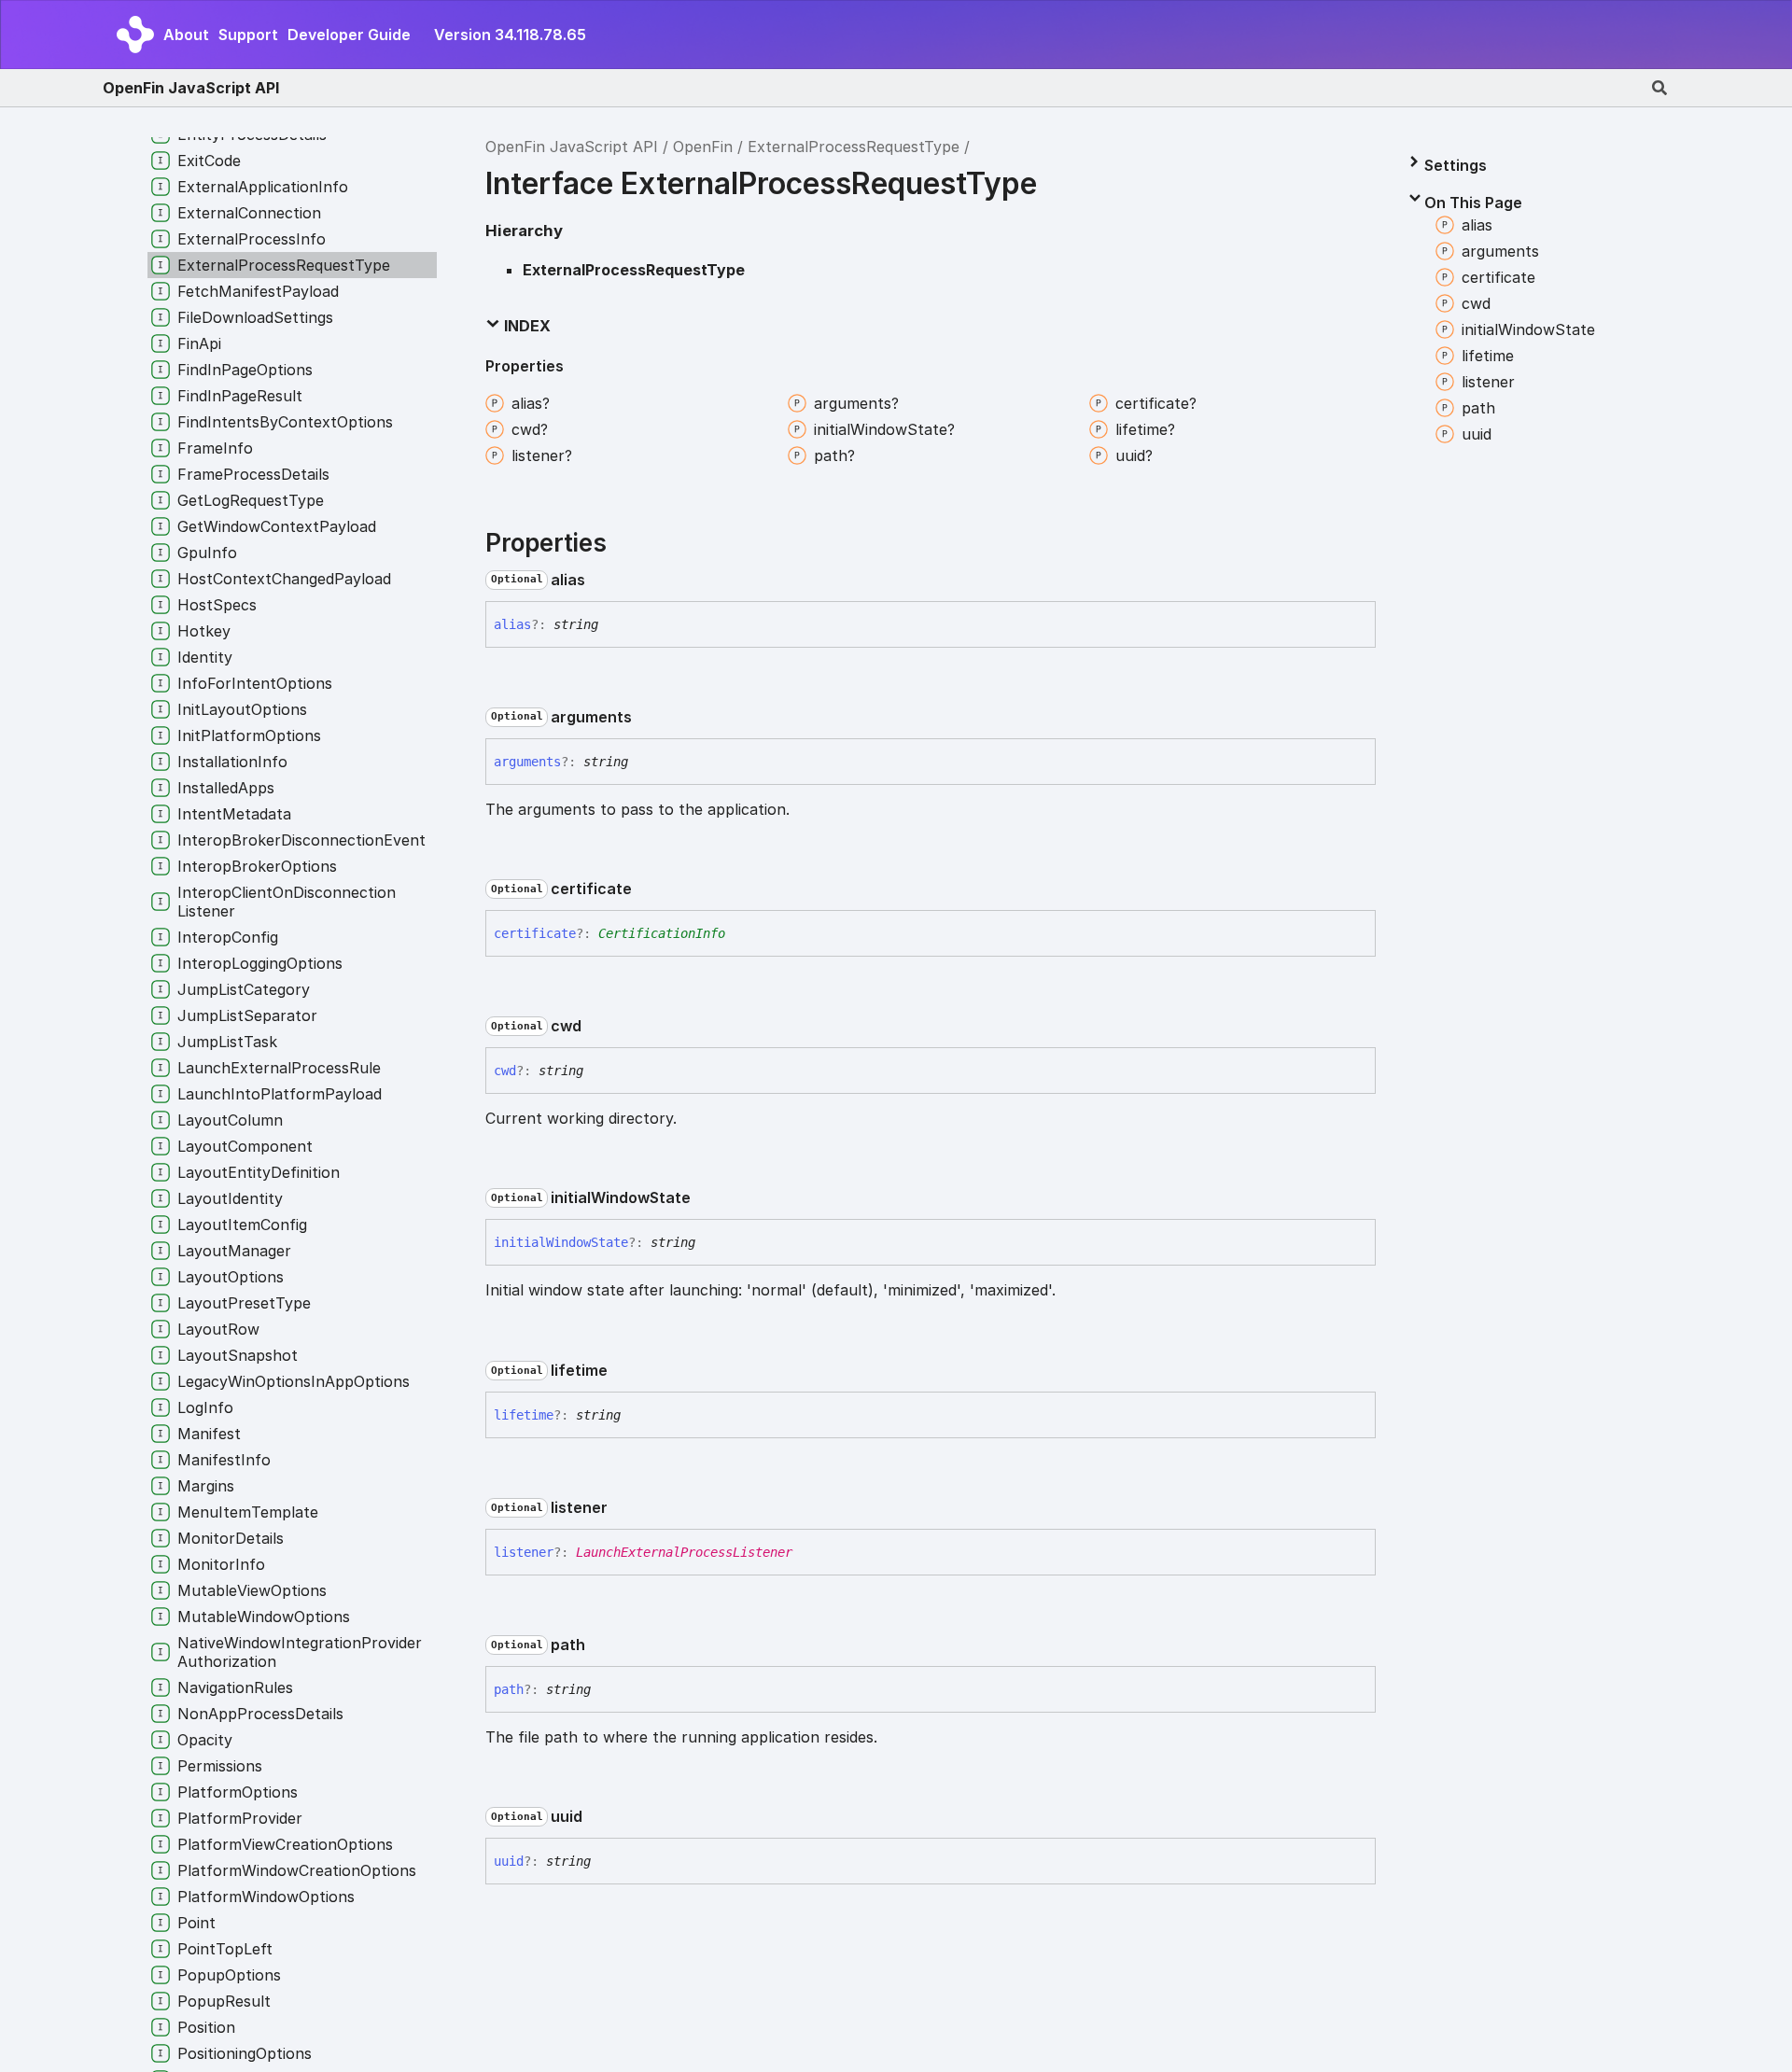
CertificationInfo (662, 933)
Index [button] (525, 326)
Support (248, 35)
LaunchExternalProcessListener (684, 1552)
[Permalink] (600, 580)
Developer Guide (349, 35)
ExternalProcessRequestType (854, 147)
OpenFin (703, 147)
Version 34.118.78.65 (510, 35)
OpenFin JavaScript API (191, 88)
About (186, 35)
